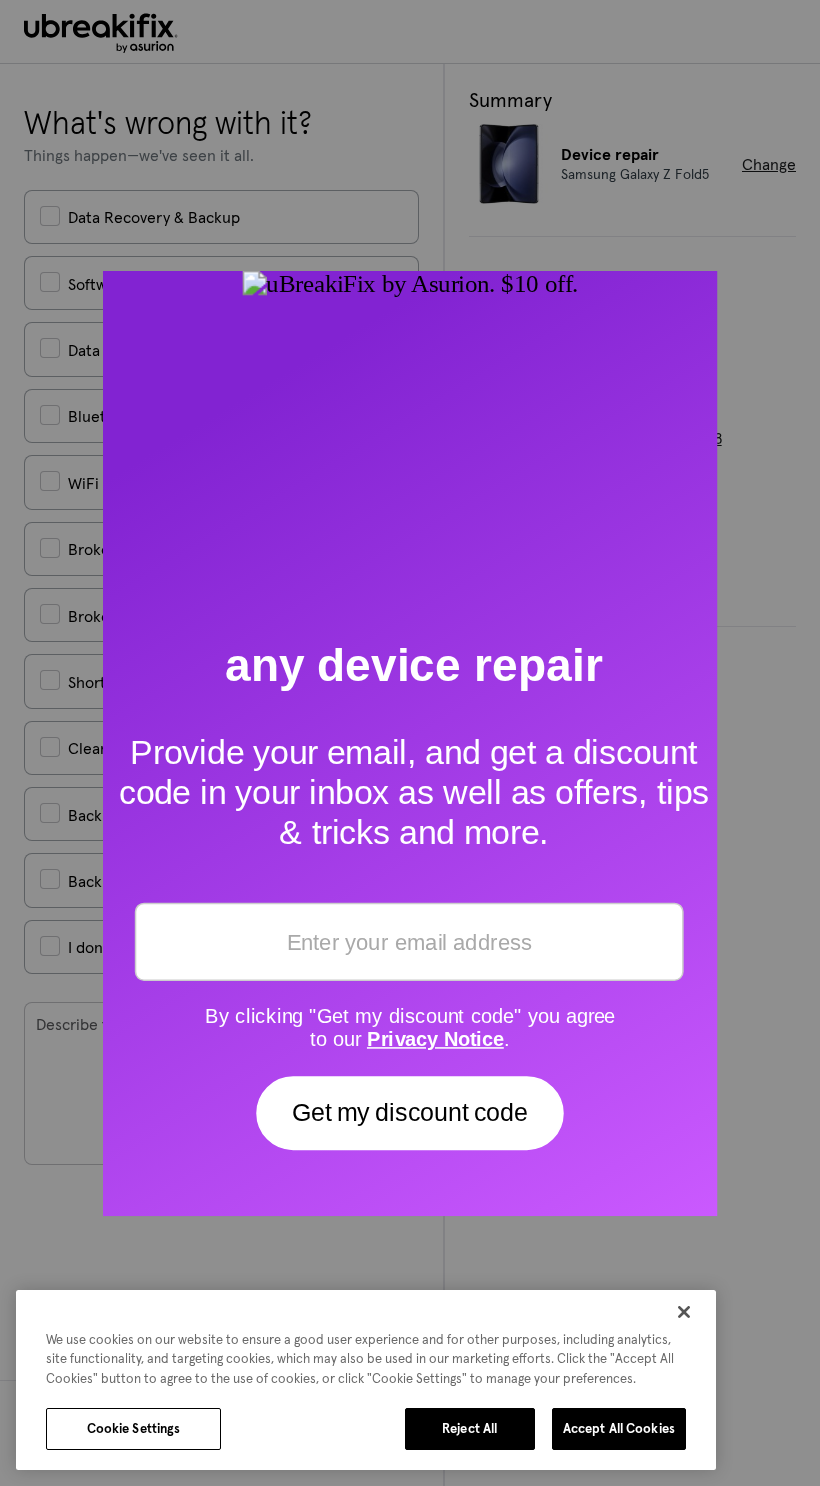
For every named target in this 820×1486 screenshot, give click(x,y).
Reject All (469, 1428)
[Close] (684, 1312)
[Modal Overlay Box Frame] (410, 743)
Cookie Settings (134, 1428)
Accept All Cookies (619, 1428)
